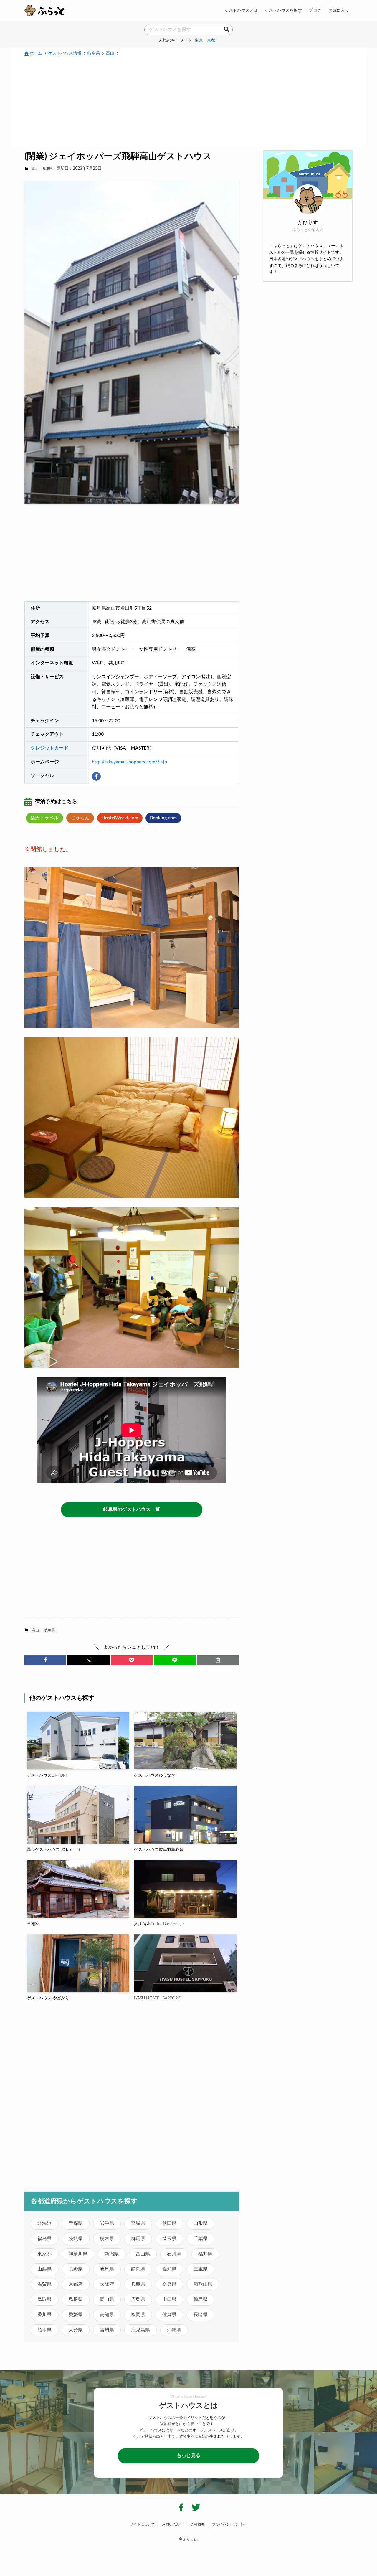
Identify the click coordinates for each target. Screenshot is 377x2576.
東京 (199, 40)
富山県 (143, 2254)
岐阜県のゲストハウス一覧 (132, 1509)
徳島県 (201, 2299)
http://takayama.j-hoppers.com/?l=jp (129, 762)
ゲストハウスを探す (283, 10)
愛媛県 (76, 2315)
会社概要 (198, 2524)
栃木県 (107, 2239)
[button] (45, 1660)
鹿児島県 (140, 2330)
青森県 (76, 2223)
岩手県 (107, 2223)
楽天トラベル (44, 818)
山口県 (169, 2299)
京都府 (76, 2284)
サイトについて (142, 2524)
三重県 (201, 2269)
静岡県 (138, 2269)
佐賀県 (169, 2315)
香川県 (44, 2315)
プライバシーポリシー (230, 2524)
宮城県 (138, 2223)
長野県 (76, 2269)
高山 (34, 169)
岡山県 (107, 2299)
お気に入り (339, 10)
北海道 (44, 2223)
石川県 (174, 2254)
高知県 (107, 2315)
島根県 (76, 2299)
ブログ (315, 10)
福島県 (44, 2239)
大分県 (76, 2330)
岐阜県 (48, 169)
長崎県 (201, 2315)
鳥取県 (44, 2299)
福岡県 (138, 2315)
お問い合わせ (173, 2524)
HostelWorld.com (120, 818)
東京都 (44, 2254)
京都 (211, 40)
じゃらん (80, 818)
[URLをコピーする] (218, 1660)
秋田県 (169, 2223)
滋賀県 (44, 2284)
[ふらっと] (44, 11)
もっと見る (188, 2455)
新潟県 (112, 2254)
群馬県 (138, 2239)
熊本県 (44, 2330)
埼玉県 (169, 2239)
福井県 (205, 2254)
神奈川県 (78, 2254)
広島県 (138, 2299)
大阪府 (107, 2284)
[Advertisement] (188, 101)
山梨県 (44, 2269)
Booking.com (163, 818)
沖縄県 (174, 2330)
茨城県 (76, 2239)
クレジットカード (49, 748)
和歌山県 (203, 2284)
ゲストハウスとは (241, 10)
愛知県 (169, 2269)
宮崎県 (107, 2330)
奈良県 (169, 2284)
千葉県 (201, 2239)
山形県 (201, 2223)
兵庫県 (138, 2284)
